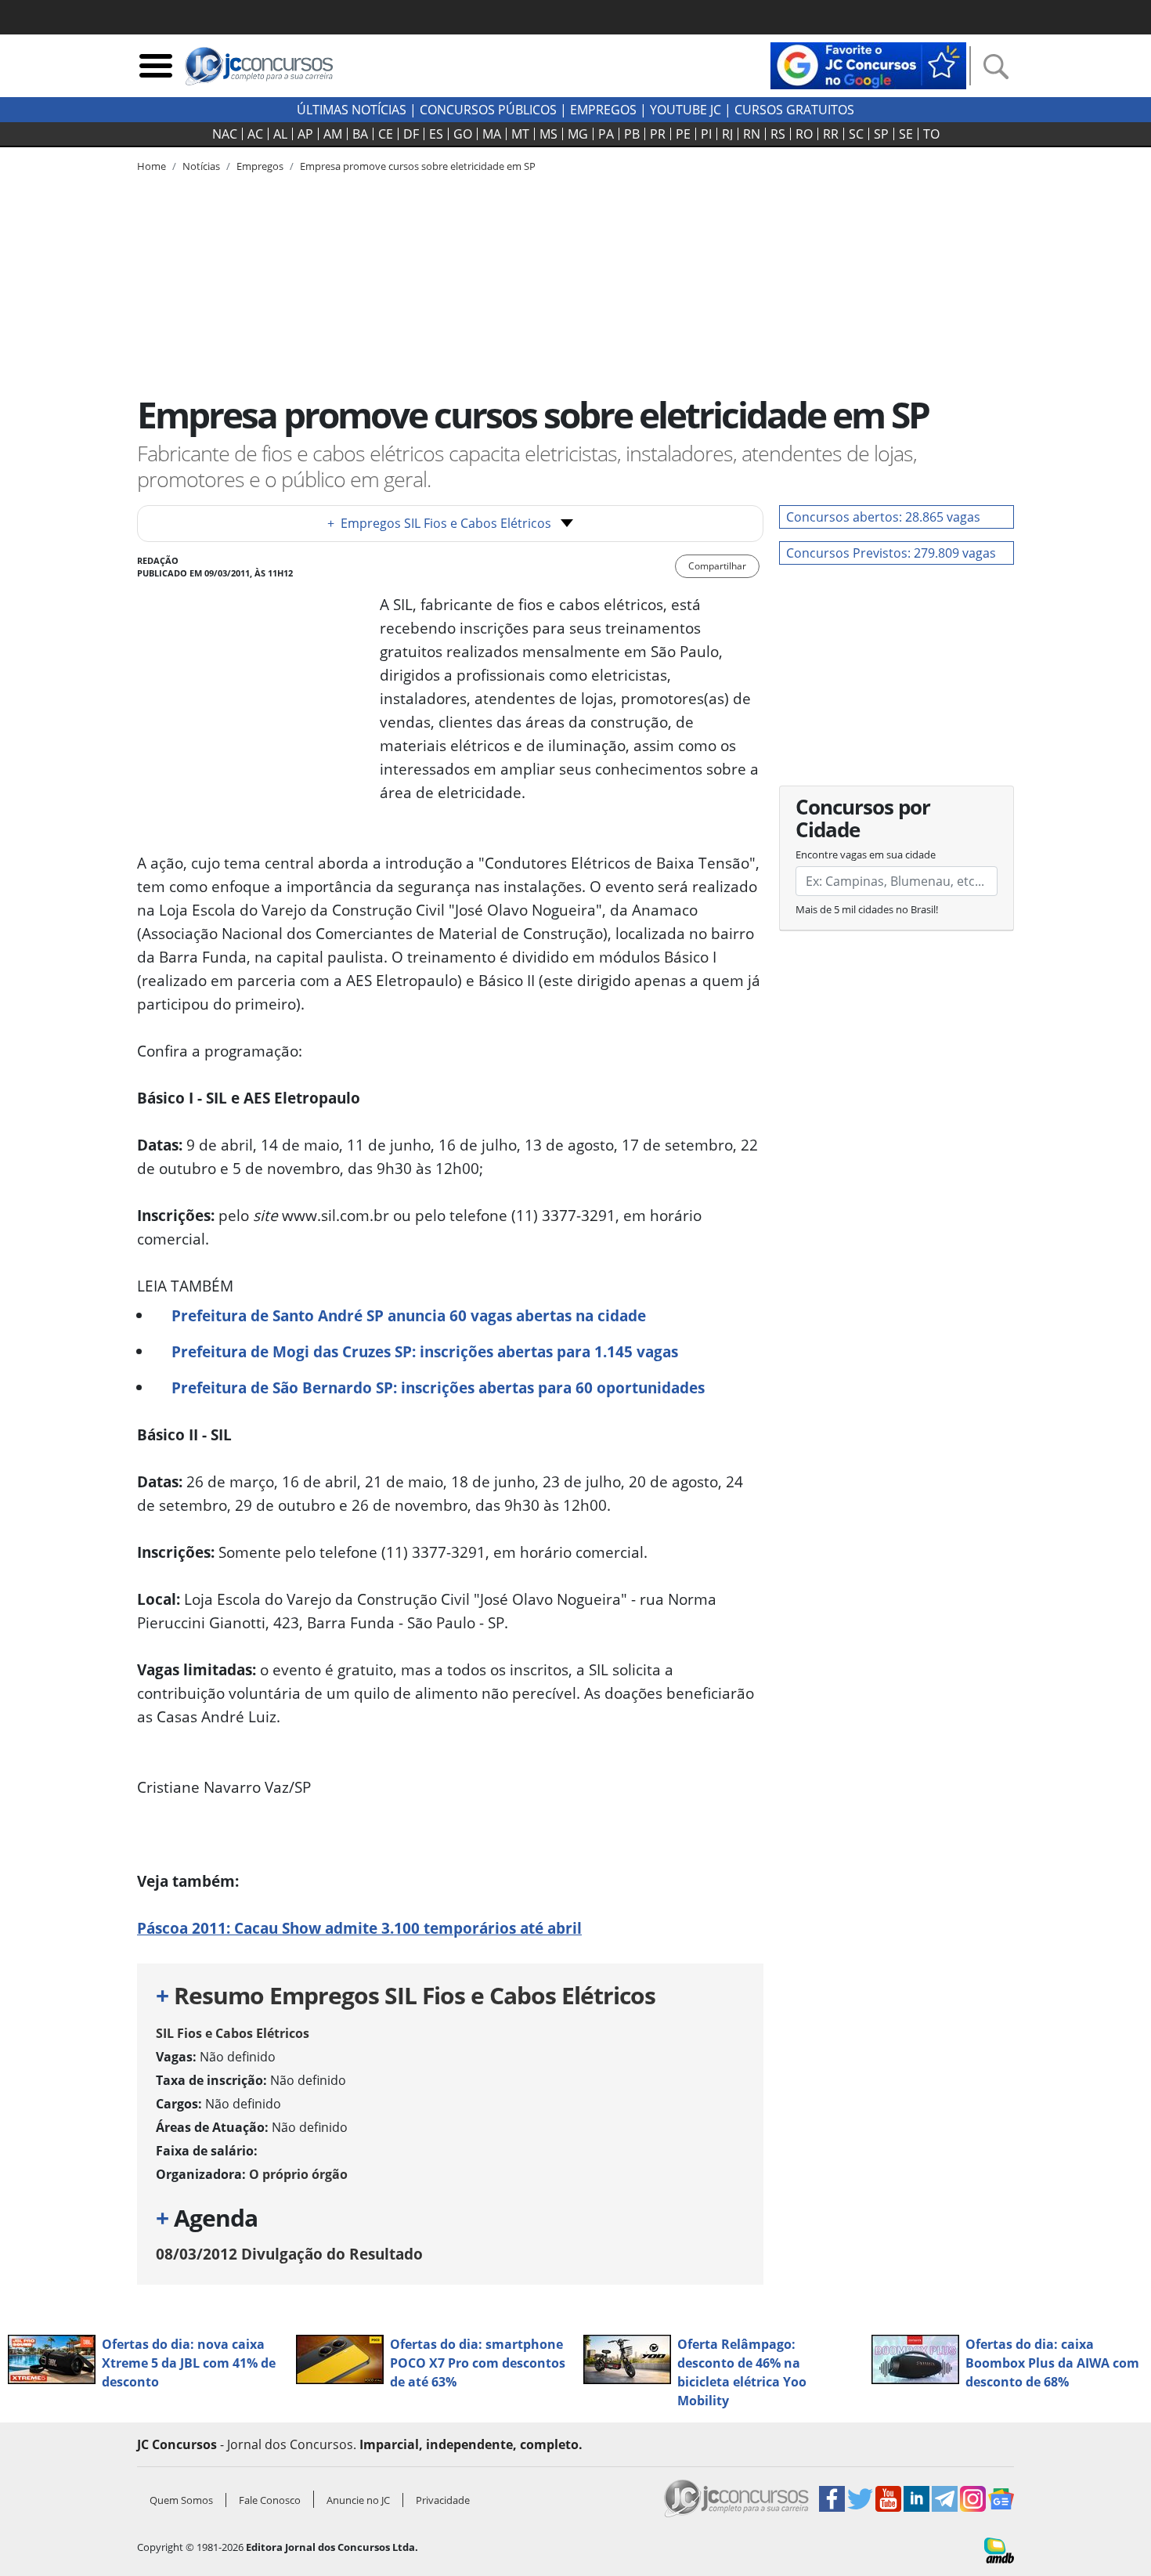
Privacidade (443, 2500)
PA (606, 134)
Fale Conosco (270, 2500)
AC (255, 134)
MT (520, 134)
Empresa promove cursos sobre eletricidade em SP (418, 166)
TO (931, 134)
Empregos (603, 110)
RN (752, 134)
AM (333, 134)
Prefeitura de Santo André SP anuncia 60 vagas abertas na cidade (409, 1315)
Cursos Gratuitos (794, 110)
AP (305, 134)
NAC (225, 134)
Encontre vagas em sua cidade (866, 854)
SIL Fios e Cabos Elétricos (233, 2033)
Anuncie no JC (358, 2500)
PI (706, 134)
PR (658, 134)
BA (360, 134)
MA (492, 134)
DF (411, 134)
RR (831, 134)
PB (632, 134)
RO (804, 134)
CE (386, 134)
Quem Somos (181, 2500)
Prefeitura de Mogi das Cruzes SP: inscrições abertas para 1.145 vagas (425, 1351)
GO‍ (463, 134)
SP (881, 134)
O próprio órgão (298, 2174)
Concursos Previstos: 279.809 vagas (891, 553)
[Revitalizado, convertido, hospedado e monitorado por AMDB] (999, 2549)
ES (436, 134)
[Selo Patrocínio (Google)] (868, 64)
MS (548, 134)
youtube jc (686, 110)
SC (856, 134)
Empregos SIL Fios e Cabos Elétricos (439, 523)
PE (683, 134)
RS (778, 134)
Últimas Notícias (352, 110)
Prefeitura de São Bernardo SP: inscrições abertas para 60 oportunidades (438, 1387)
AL (280, 134)
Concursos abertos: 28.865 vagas (883, 517)
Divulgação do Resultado (289, 2254)
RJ (727, 134)
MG (578, 134)
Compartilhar (717, 566)
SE (906, 134)
